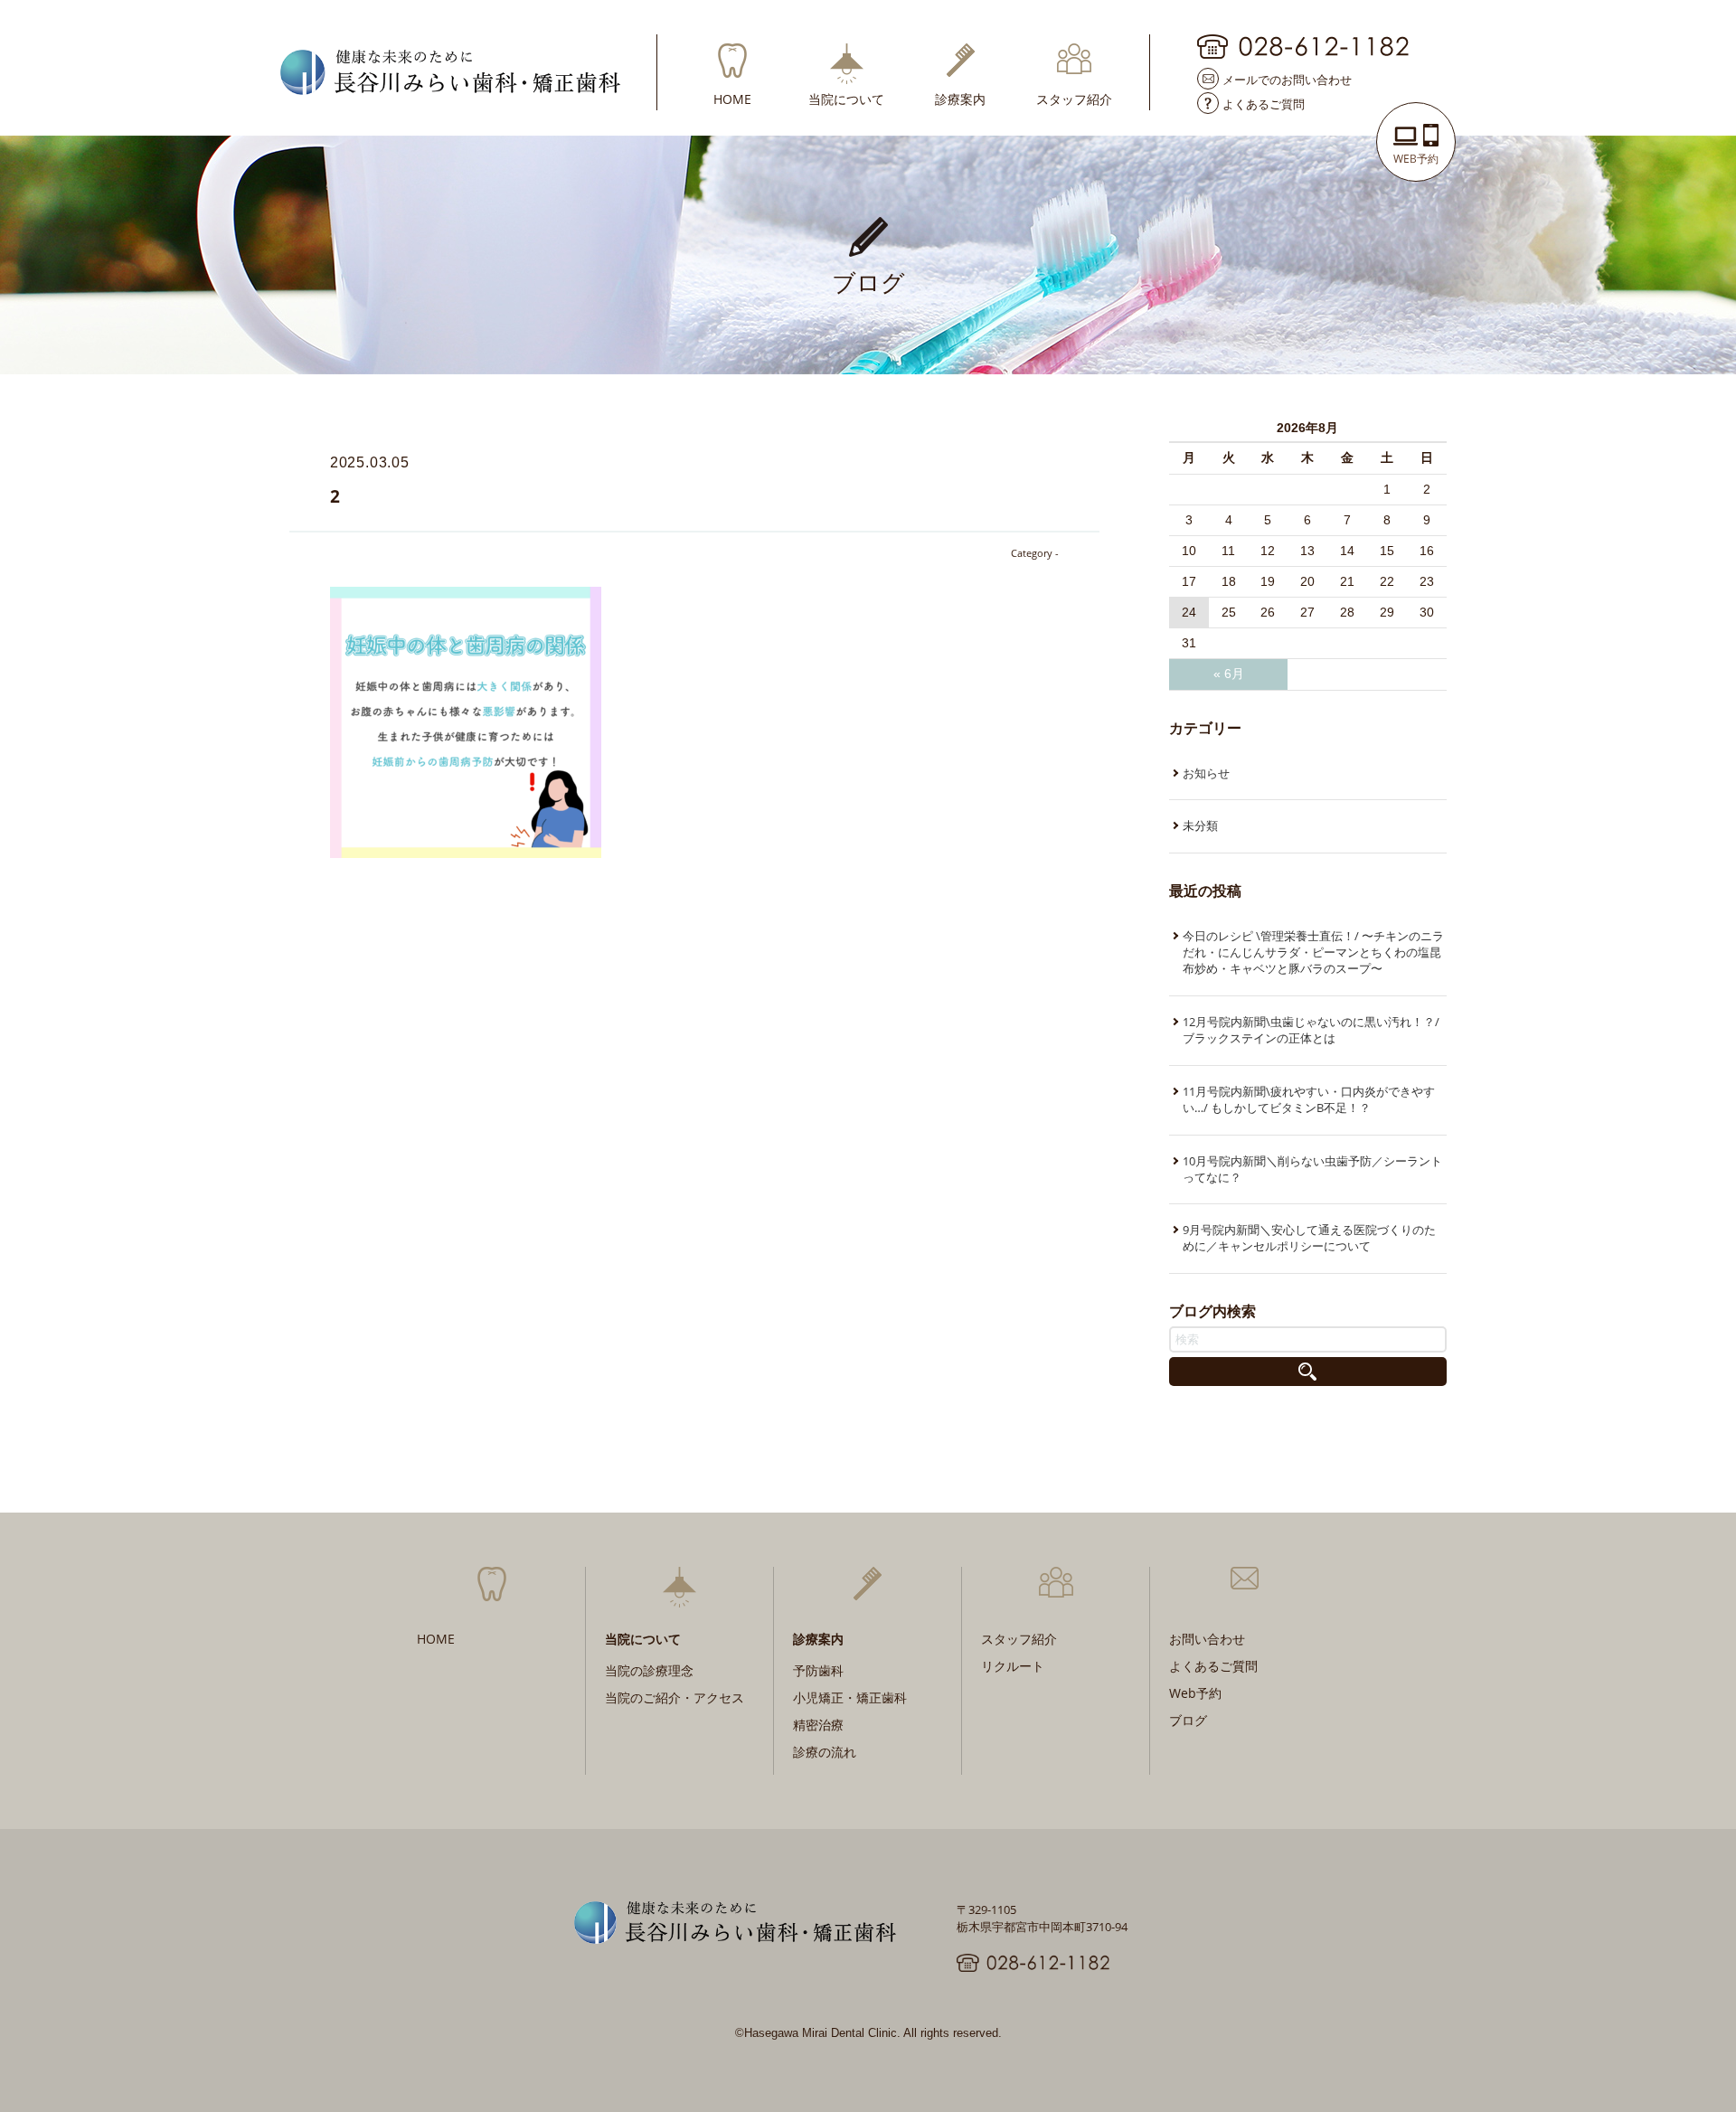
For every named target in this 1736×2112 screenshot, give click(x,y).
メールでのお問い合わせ (1287, 79)
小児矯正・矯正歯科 (850, 1697)
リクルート (1013, 1666)
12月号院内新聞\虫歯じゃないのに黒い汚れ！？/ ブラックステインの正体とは (1311, 1030)
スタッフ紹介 (1074, 98)
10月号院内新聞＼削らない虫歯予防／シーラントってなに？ (1312, 1169)
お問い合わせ (1207, 1639)
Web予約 (1195, 1693)
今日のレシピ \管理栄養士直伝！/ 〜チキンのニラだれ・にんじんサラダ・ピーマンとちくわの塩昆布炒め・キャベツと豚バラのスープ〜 (1313, 952)
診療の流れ (825, 1752)
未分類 (1200, 825)
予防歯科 (818, 1670)
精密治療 (818, 1725)
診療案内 (960, 98)
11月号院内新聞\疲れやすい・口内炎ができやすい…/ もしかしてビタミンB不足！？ (1309, 1099)
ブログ (1188, 1720)
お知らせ (1206, 773)
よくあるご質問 (1264, 103)
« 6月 (1229, 674)
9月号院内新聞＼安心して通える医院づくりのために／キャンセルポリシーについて (1309, 1238)
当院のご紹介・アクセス (675, 1697)
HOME (732, 98)
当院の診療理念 (649, 1670)
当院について (846, 98)
